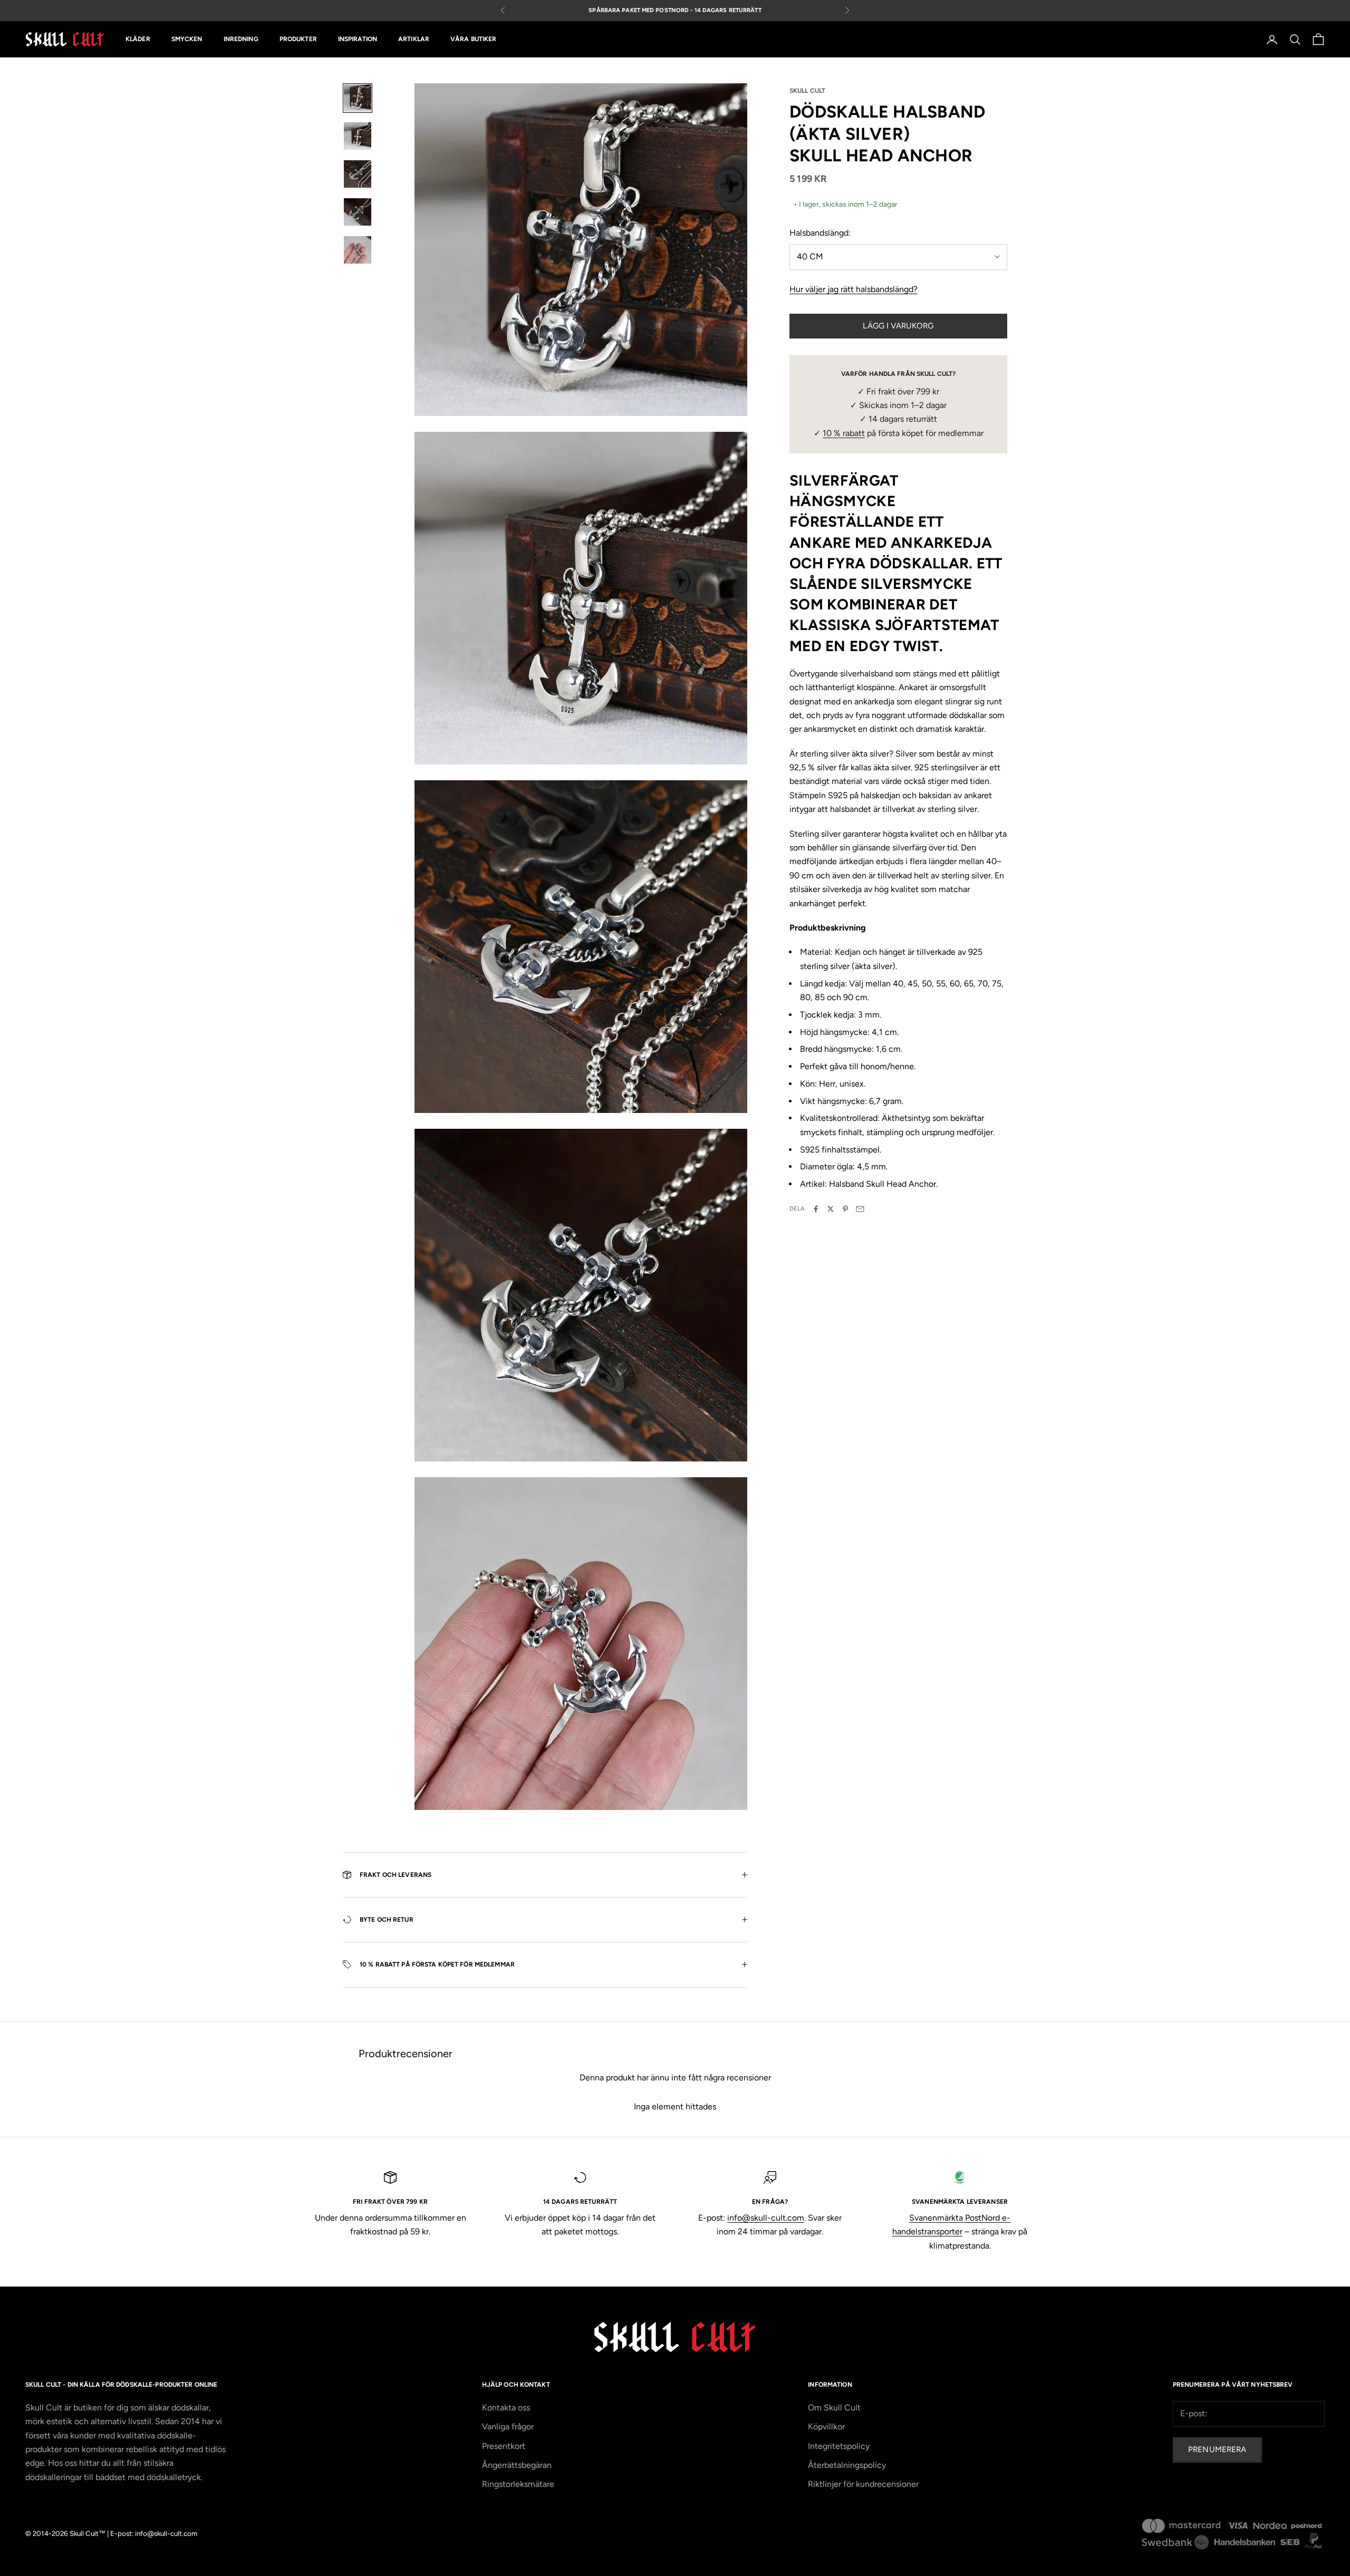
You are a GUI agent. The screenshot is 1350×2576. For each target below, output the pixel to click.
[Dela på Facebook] (816, 1209)
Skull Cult (807, 91)
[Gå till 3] (358, 174)
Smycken (187, 40)
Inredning (241, 40)
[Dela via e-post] (860, 1209)
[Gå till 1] (358, 98)
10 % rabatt (844, 433)
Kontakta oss (506, 2408)
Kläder (138, 40)
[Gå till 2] (358, 136)
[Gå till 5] (358, 250)
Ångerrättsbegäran (517, 2465)
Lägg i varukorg (898, 326)
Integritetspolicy (839, 2446)
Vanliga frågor (508, 2427)
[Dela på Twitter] (831, 1209)
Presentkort (504, 2446)
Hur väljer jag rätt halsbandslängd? (854, 289)
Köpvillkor (826, 2427)
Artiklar (414, 40)
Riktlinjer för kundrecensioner (863, 2484)
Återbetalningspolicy (847, 2465)
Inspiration (358, 40)
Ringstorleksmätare (518, 2484)
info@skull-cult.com (766, 2218)
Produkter (298, 40)
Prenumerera (1217, 2449)
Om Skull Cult (834, 2408)
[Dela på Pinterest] (845, 1209)
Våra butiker (473, 40)
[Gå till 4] (358, 212)
